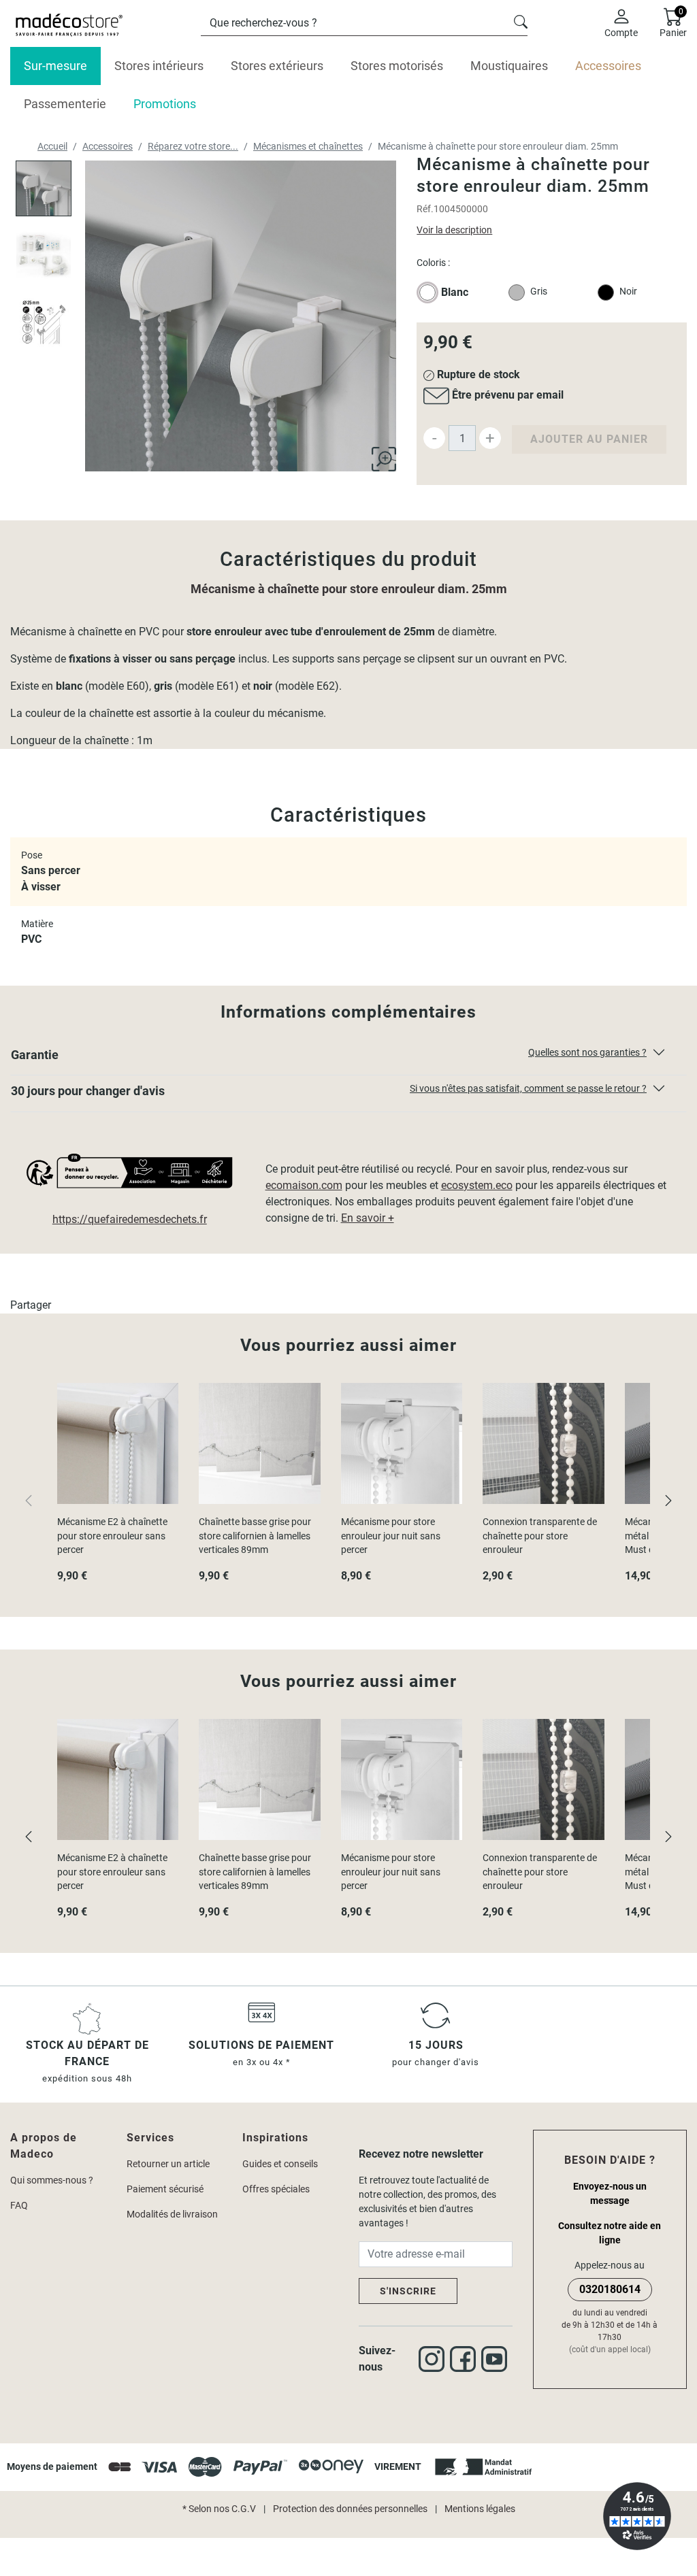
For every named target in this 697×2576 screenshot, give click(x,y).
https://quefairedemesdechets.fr (130, 1219)
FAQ (19, 2205)
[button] (348, 1058)
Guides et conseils (280, 2164)
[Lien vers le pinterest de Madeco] (497, 2359)
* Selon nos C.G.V (219, 2509)
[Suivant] (668, 1500)
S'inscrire (408, 2291)
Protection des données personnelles (350, 2509)
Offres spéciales (276, 2189)
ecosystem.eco (477, 1185)
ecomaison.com (304, 1185)
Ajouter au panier (589, 439)
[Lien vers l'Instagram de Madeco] (434, 2359)
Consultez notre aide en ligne (610, 2233)
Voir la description (454, 230)
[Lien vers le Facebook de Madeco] (466, 2359)
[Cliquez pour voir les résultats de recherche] (521, 20)
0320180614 (610, 2289)
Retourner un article (168, 2164)
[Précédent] (29, 1836)
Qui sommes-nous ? (52, 2180)
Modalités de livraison (172, 2214)
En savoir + (368, 1218)
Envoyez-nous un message (610, 2193)
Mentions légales (480, 2509)
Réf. (425, 209)
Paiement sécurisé (165, 2189)
